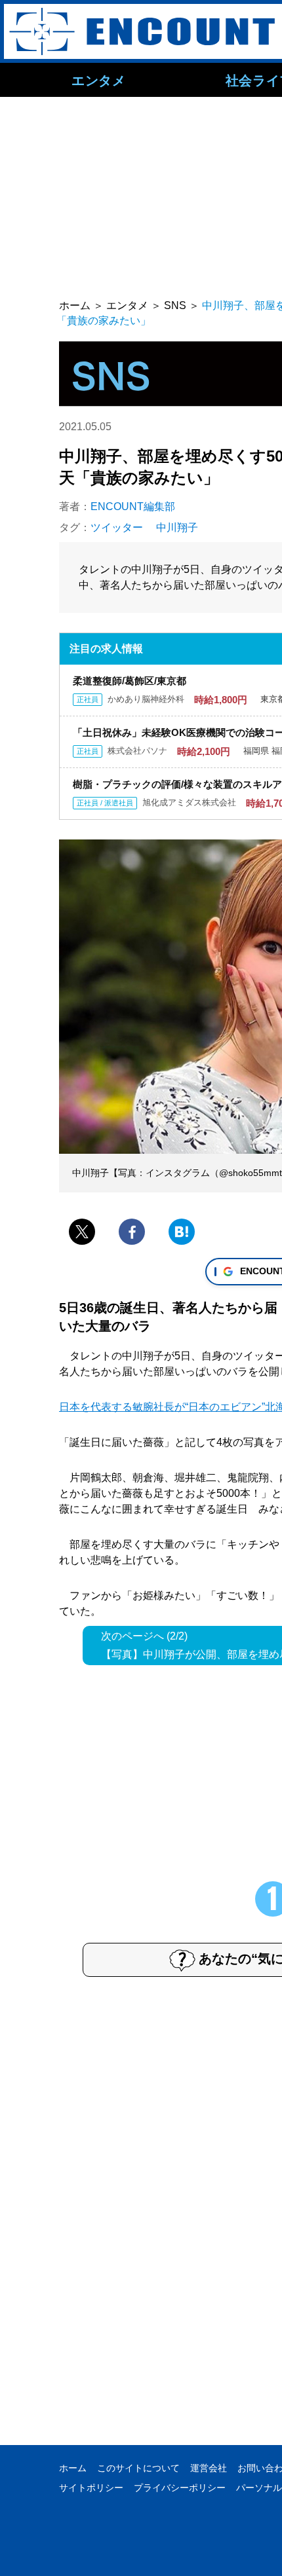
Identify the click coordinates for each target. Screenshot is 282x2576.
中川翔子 (177, 527)
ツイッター (117, 527)
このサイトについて (138, 2468)
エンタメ (98, 80)
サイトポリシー (91, 2488)
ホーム (73, 2468)
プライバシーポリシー (180, 2488)
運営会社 (209, 2468)
